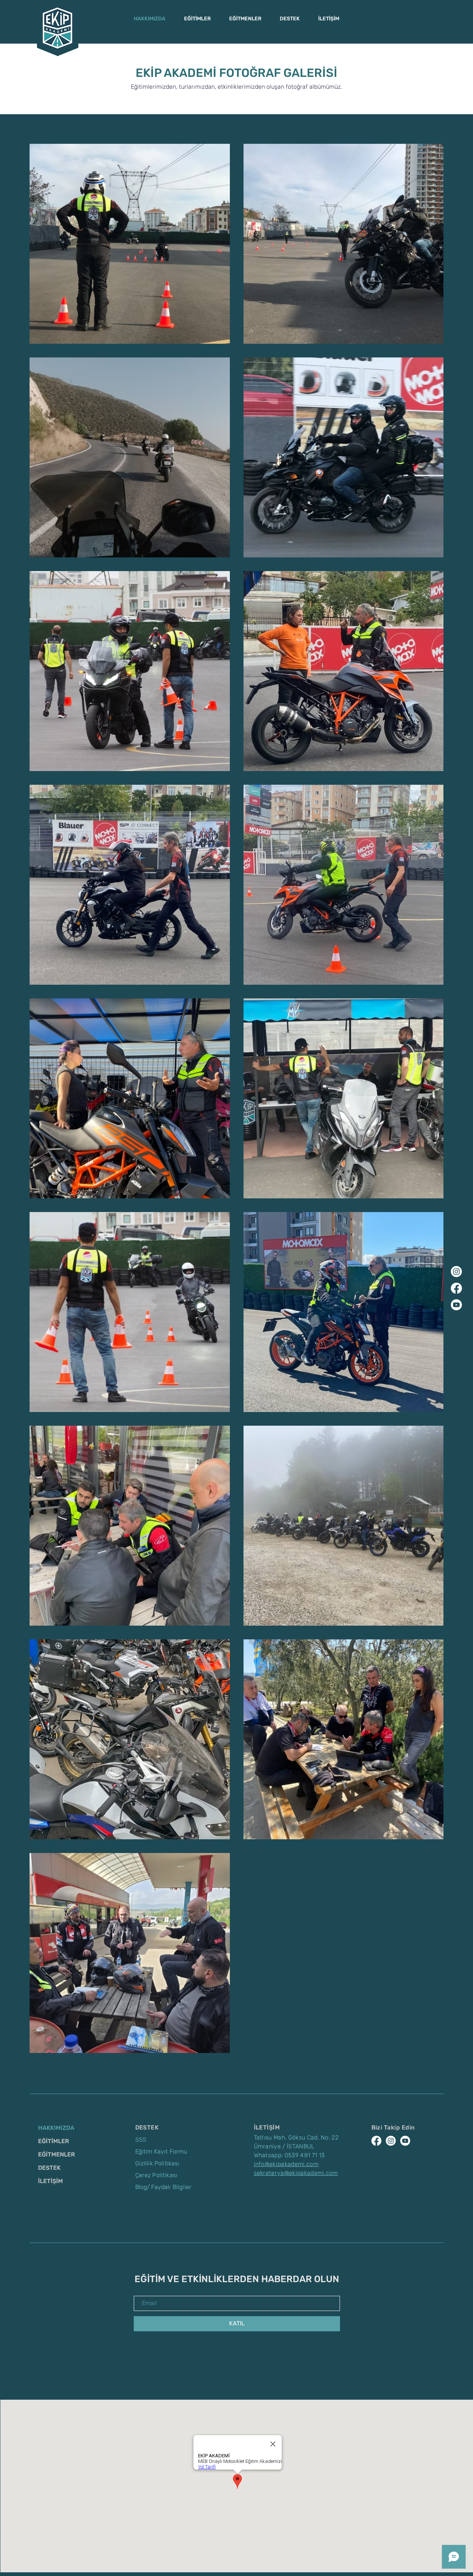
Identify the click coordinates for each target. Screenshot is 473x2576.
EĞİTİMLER (54, 2141)
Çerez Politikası (156, 2175)
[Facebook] (456, 1288)
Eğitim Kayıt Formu (161, 2151)
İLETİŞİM (50, 2181)
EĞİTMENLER (57, 2154)
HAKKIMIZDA (56, 2128)
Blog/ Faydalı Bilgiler (164, 2187)
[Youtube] (456, 1305)
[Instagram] (456, 1272)
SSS (141, 2140)
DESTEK (49, 2168)
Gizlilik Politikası (157, 2163)
